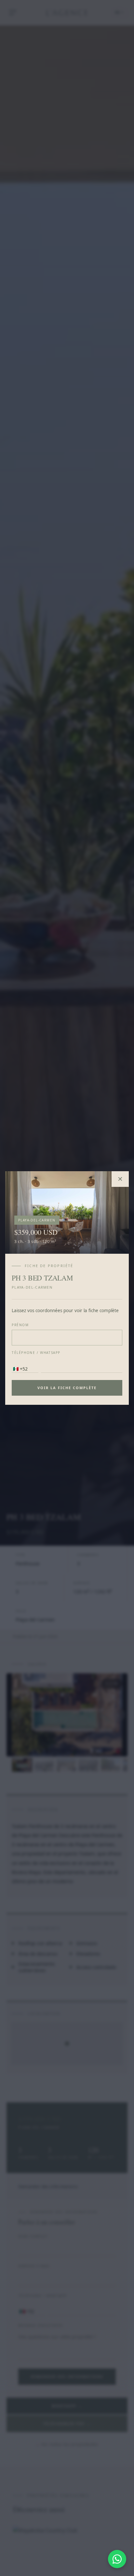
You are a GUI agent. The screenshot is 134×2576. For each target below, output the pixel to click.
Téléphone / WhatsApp (36, 1353)
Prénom (20, 1325)
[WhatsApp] (117, 2559)
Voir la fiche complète (67, 1388)
